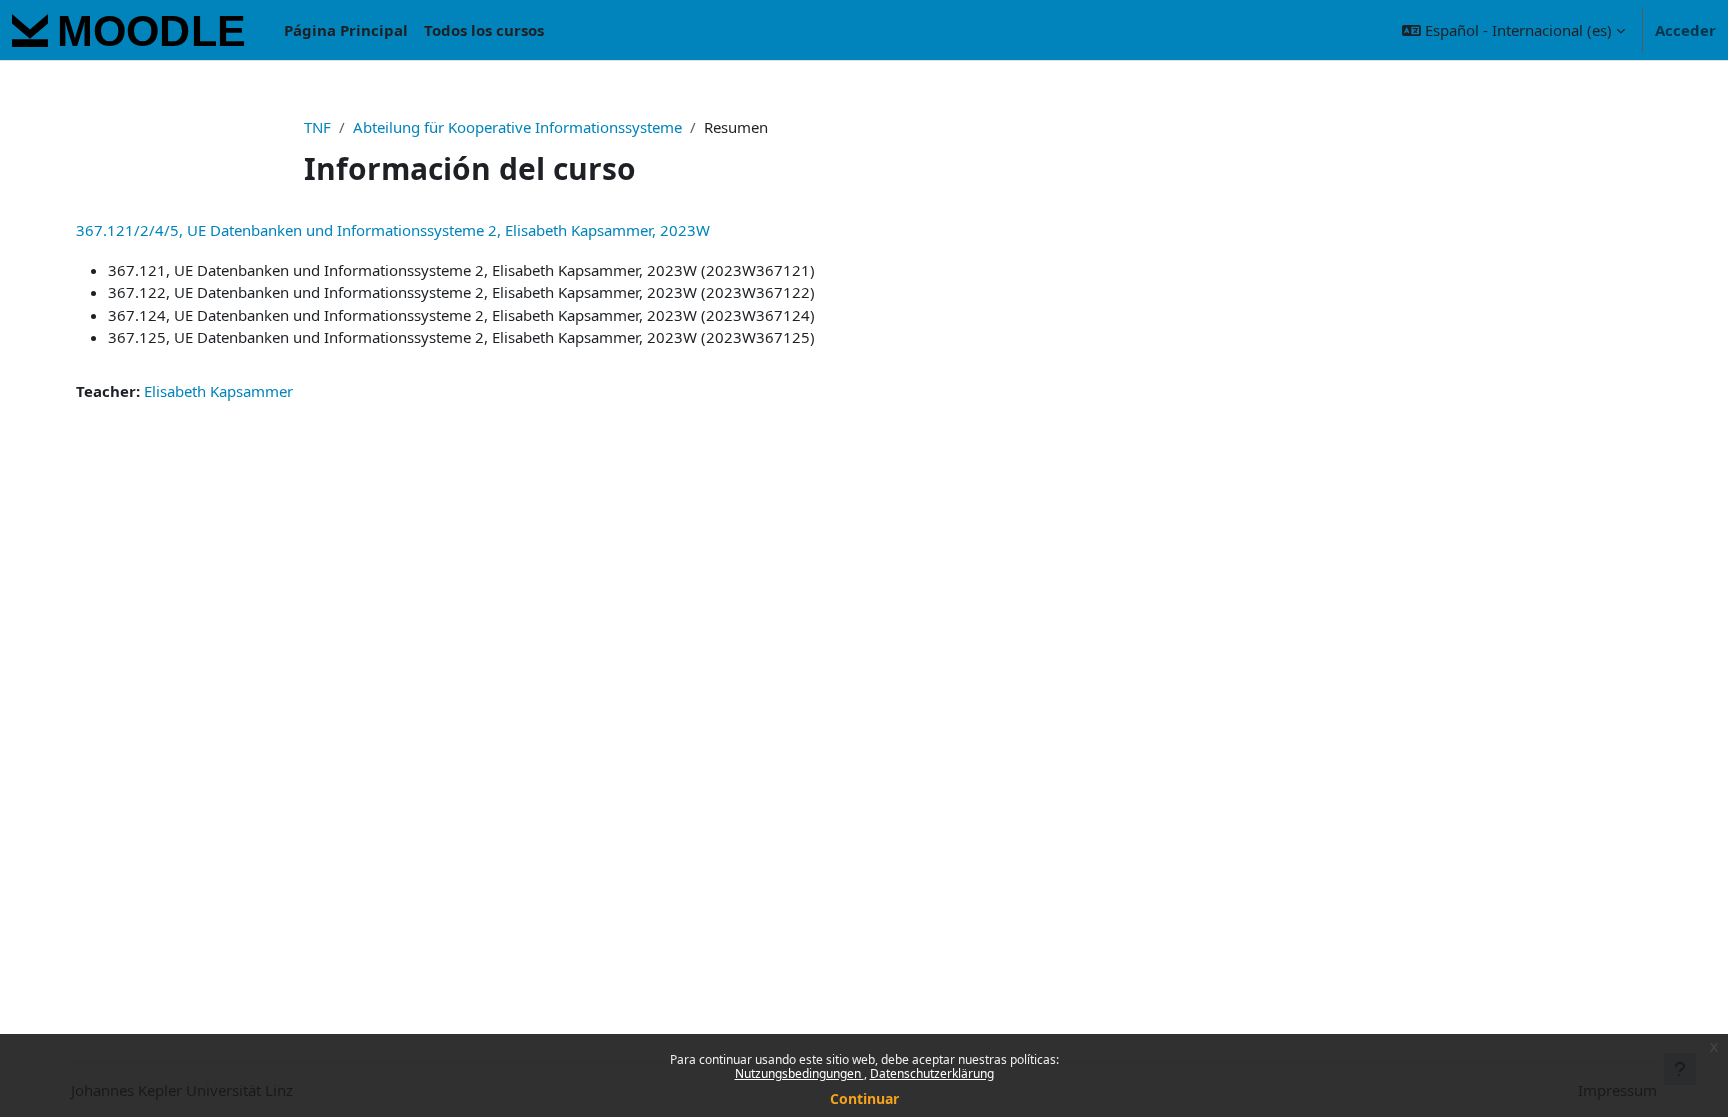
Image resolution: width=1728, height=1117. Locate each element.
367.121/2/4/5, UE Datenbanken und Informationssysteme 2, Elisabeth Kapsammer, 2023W (393, 230)
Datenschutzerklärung (932, 1073)
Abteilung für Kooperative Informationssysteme (517, 127)
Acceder (1685, 30)
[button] (1513, 30)
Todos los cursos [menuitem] (484, 30)
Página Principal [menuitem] (346, 30)
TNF (317, 127)
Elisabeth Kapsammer (218, 391)
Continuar (864, 1098)
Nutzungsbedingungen (799, 1073)
